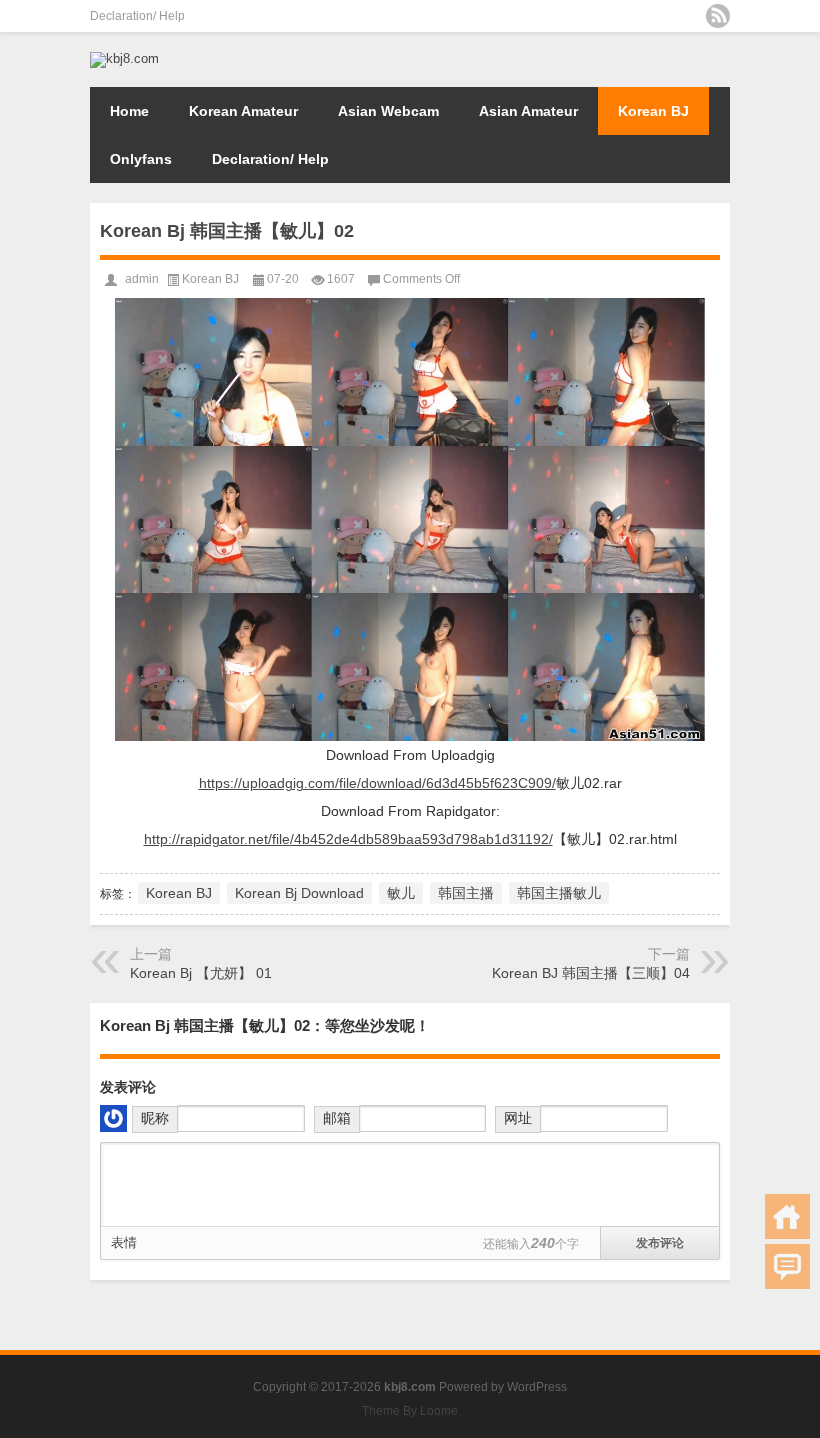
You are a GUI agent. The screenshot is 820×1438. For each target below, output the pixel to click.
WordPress (537, 1387)
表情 (124, 1242)
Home (129, 111)
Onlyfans (141, 159)
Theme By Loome (410, 1411)
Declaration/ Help (137, 16)
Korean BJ (653, 111)
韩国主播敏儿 (559, 893)
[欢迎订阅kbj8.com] (718, 16)
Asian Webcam (388, 111)
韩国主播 (466, 893)
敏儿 (401, 893)
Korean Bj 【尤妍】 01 (201, 973)
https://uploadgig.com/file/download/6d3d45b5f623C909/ (377, 783)
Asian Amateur (528, 111)
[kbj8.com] (124, 58)
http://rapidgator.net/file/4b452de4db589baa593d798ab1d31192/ (348, 839)
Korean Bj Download (299, 893)
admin (142, 279)
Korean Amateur (243, 111)
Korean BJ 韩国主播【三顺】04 (591, 973)
